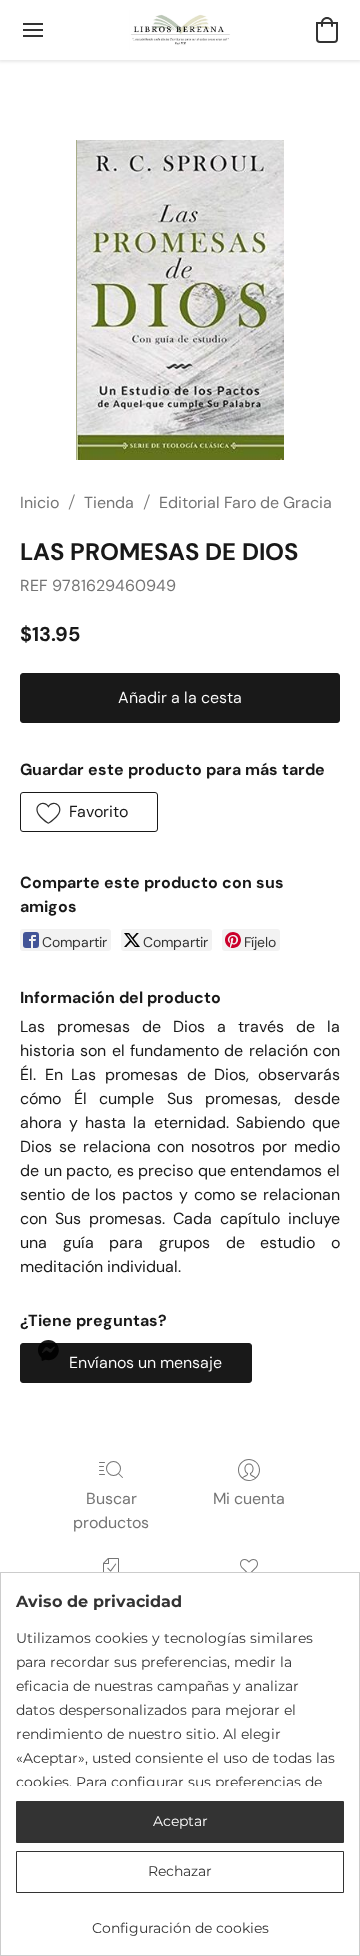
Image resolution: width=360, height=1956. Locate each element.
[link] (180, 1920)
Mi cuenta (249, 1498)
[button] (180, 30)
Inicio (39, 502)
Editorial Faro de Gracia (245, 502)
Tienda (109, 502)
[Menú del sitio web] (33, 30)
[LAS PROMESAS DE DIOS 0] (179, 300)
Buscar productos (111, 1510)
